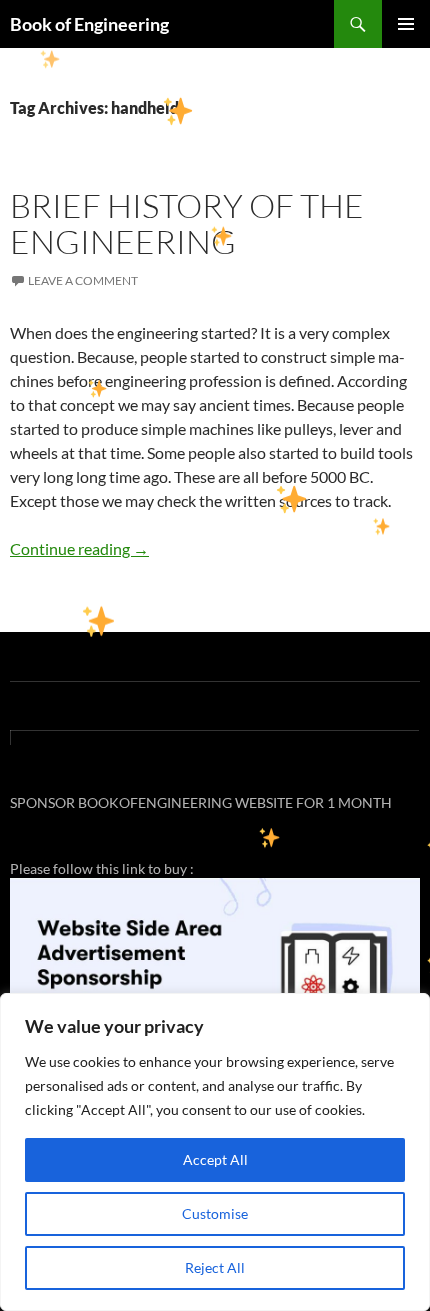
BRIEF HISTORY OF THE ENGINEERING (187, 223)
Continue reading (79, 548)
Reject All (215, 1267)
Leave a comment (83, 280)
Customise (215, 1213)
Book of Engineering (89, 24)
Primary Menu (406, 24)
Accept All (215, 1159)
